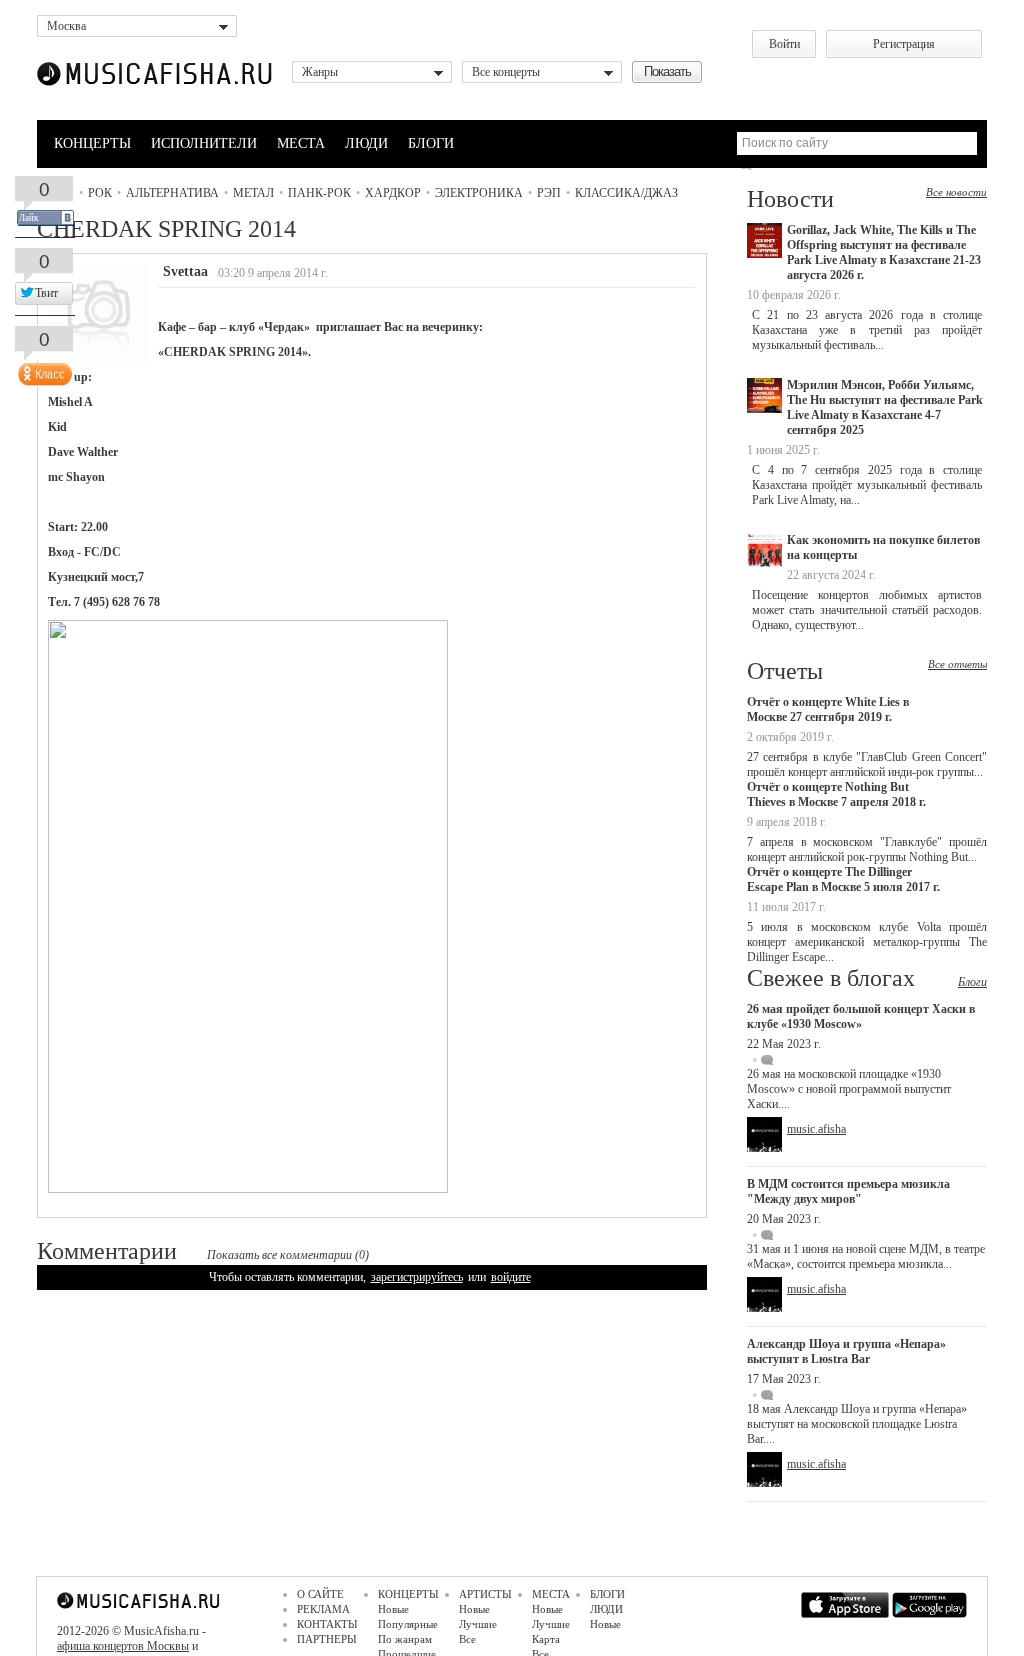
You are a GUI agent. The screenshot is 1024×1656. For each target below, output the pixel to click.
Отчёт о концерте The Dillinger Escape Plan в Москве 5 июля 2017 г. (843, 879)
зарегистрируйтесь (417, 1277)
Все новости (956, 192)
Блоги (972, 982)
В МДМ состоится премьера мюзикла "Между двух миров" (848, 1191)
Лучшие (478, 1624)
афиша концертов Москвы (123, 1646)
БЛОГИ (431, 143)
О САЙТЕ (320, 1594)
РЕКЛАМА (323, 1609)
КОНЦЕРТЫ (92, 143)
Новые (393, 1609)
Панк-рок (319, 193)
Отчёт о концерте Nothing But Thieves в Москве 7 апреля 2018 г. (836, 794)
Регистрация (904, 44)
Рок (100, 193)
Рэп (549, 193)
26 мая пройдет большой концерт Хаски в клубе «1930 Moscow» (861, 1016)
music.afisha (816, 1129)
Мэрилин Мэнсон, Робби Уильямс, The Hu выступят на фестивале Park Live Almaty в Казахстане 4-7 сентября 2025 (885, 407)
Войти (784, 44)
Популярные (408, 1624)
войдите (511, 1277)
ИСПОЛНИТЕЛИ (204, 143)
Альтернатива (172, 193)
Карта (546, 1639)
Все (467, 1639)
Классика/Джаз (626, 193)
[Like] (43, 370)
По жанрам (405, 1639)
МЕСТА (301, 143)
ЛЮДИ (366, 143)
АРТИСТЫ (485, 1594)
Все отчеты (957, 664)
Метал (253, 193)
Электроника (479, 193)
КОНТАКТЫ (327, 1624)
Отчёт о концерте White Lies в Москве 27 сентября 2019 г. (828, 709)
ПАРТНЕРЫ (327, 1639)
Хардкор (393, 193)
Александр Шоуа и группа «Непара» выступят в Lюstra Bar (846, 1351)
